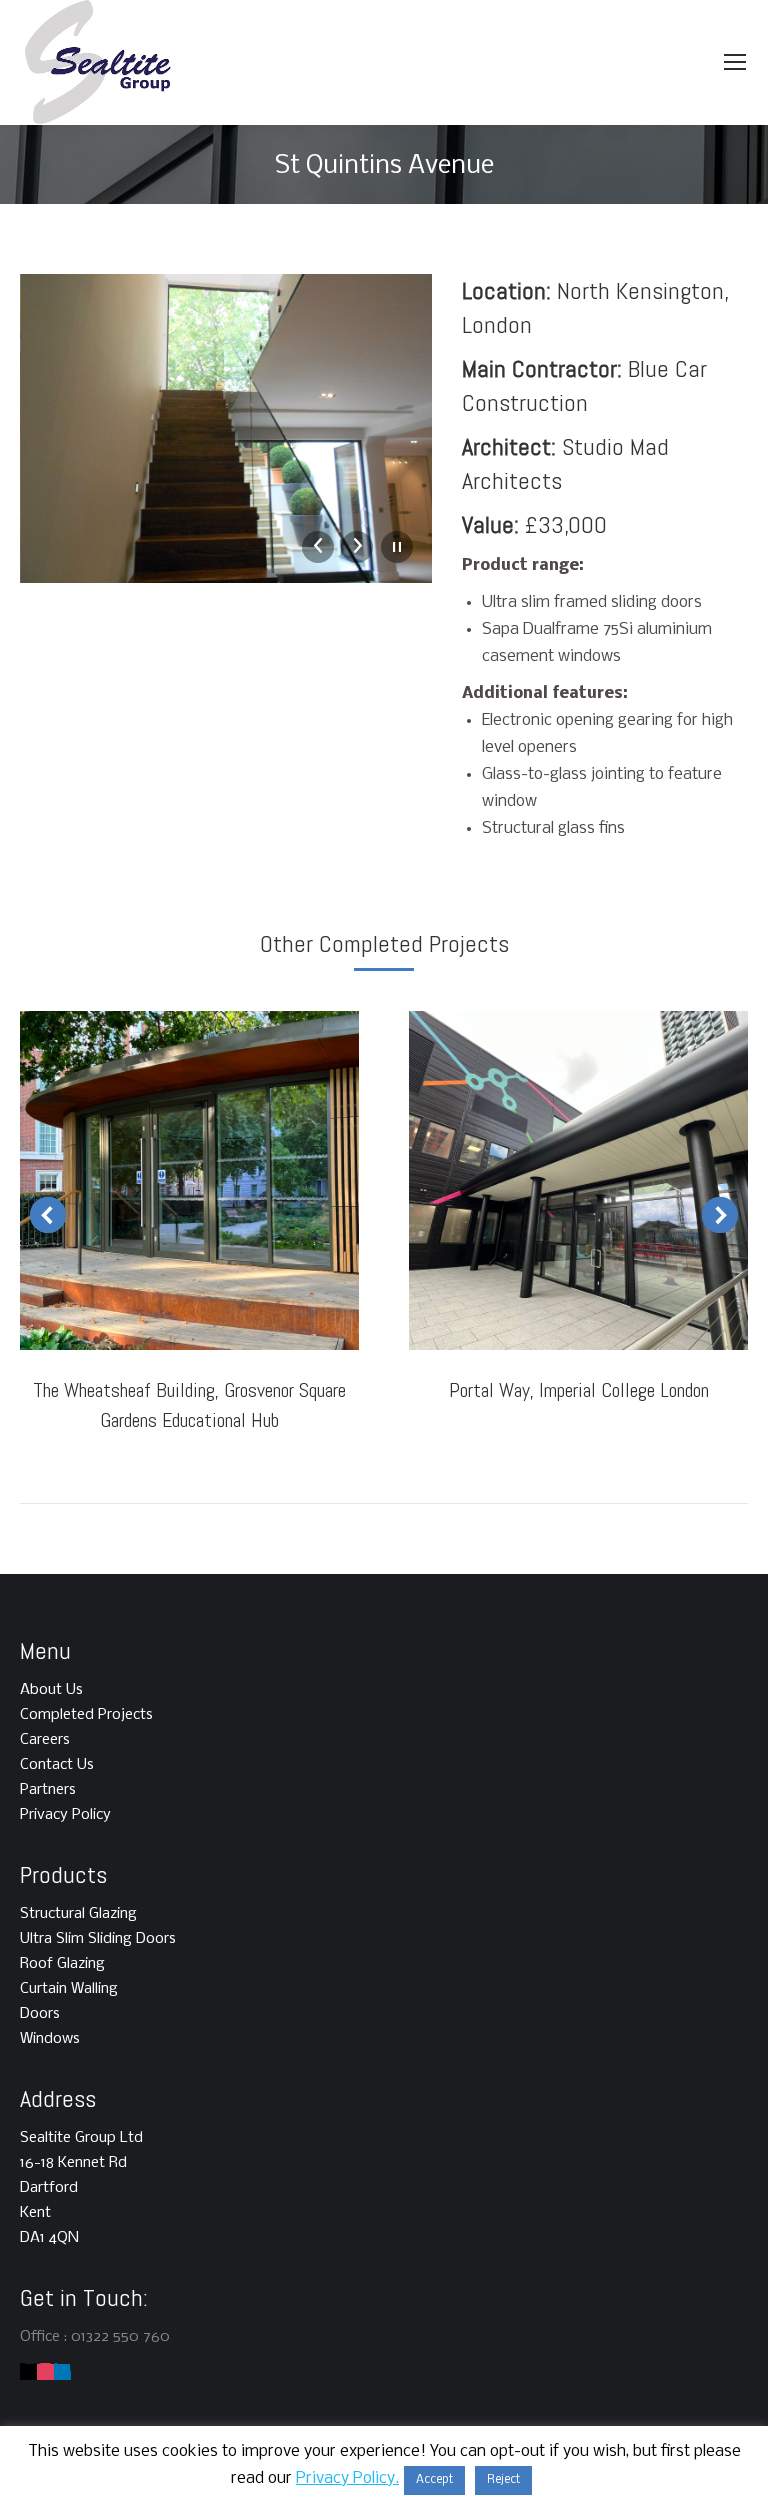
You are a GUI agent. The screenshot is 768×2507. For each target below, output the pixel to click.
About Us (51, 1690)
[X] (28, 2372)
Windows (50, 2039)
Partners (48, 1790)
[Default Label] (45, 2372)
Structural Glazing (78, 1914)
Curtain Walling (69, 1989)
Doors (40, 2014)
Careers (45, 1740)
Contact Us (57, 1765)
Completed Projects (86, 1715)
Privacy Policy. (347, 2478)
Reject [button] (503, 2480)
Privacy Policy (65, 1815)
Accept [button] (434, 2480)
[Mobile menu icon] (735, 62)
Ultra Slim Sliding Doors (98, 1939)
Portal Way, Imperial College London (579, 1390)
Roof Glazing (62, 1964)
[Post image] (189, 1180)
